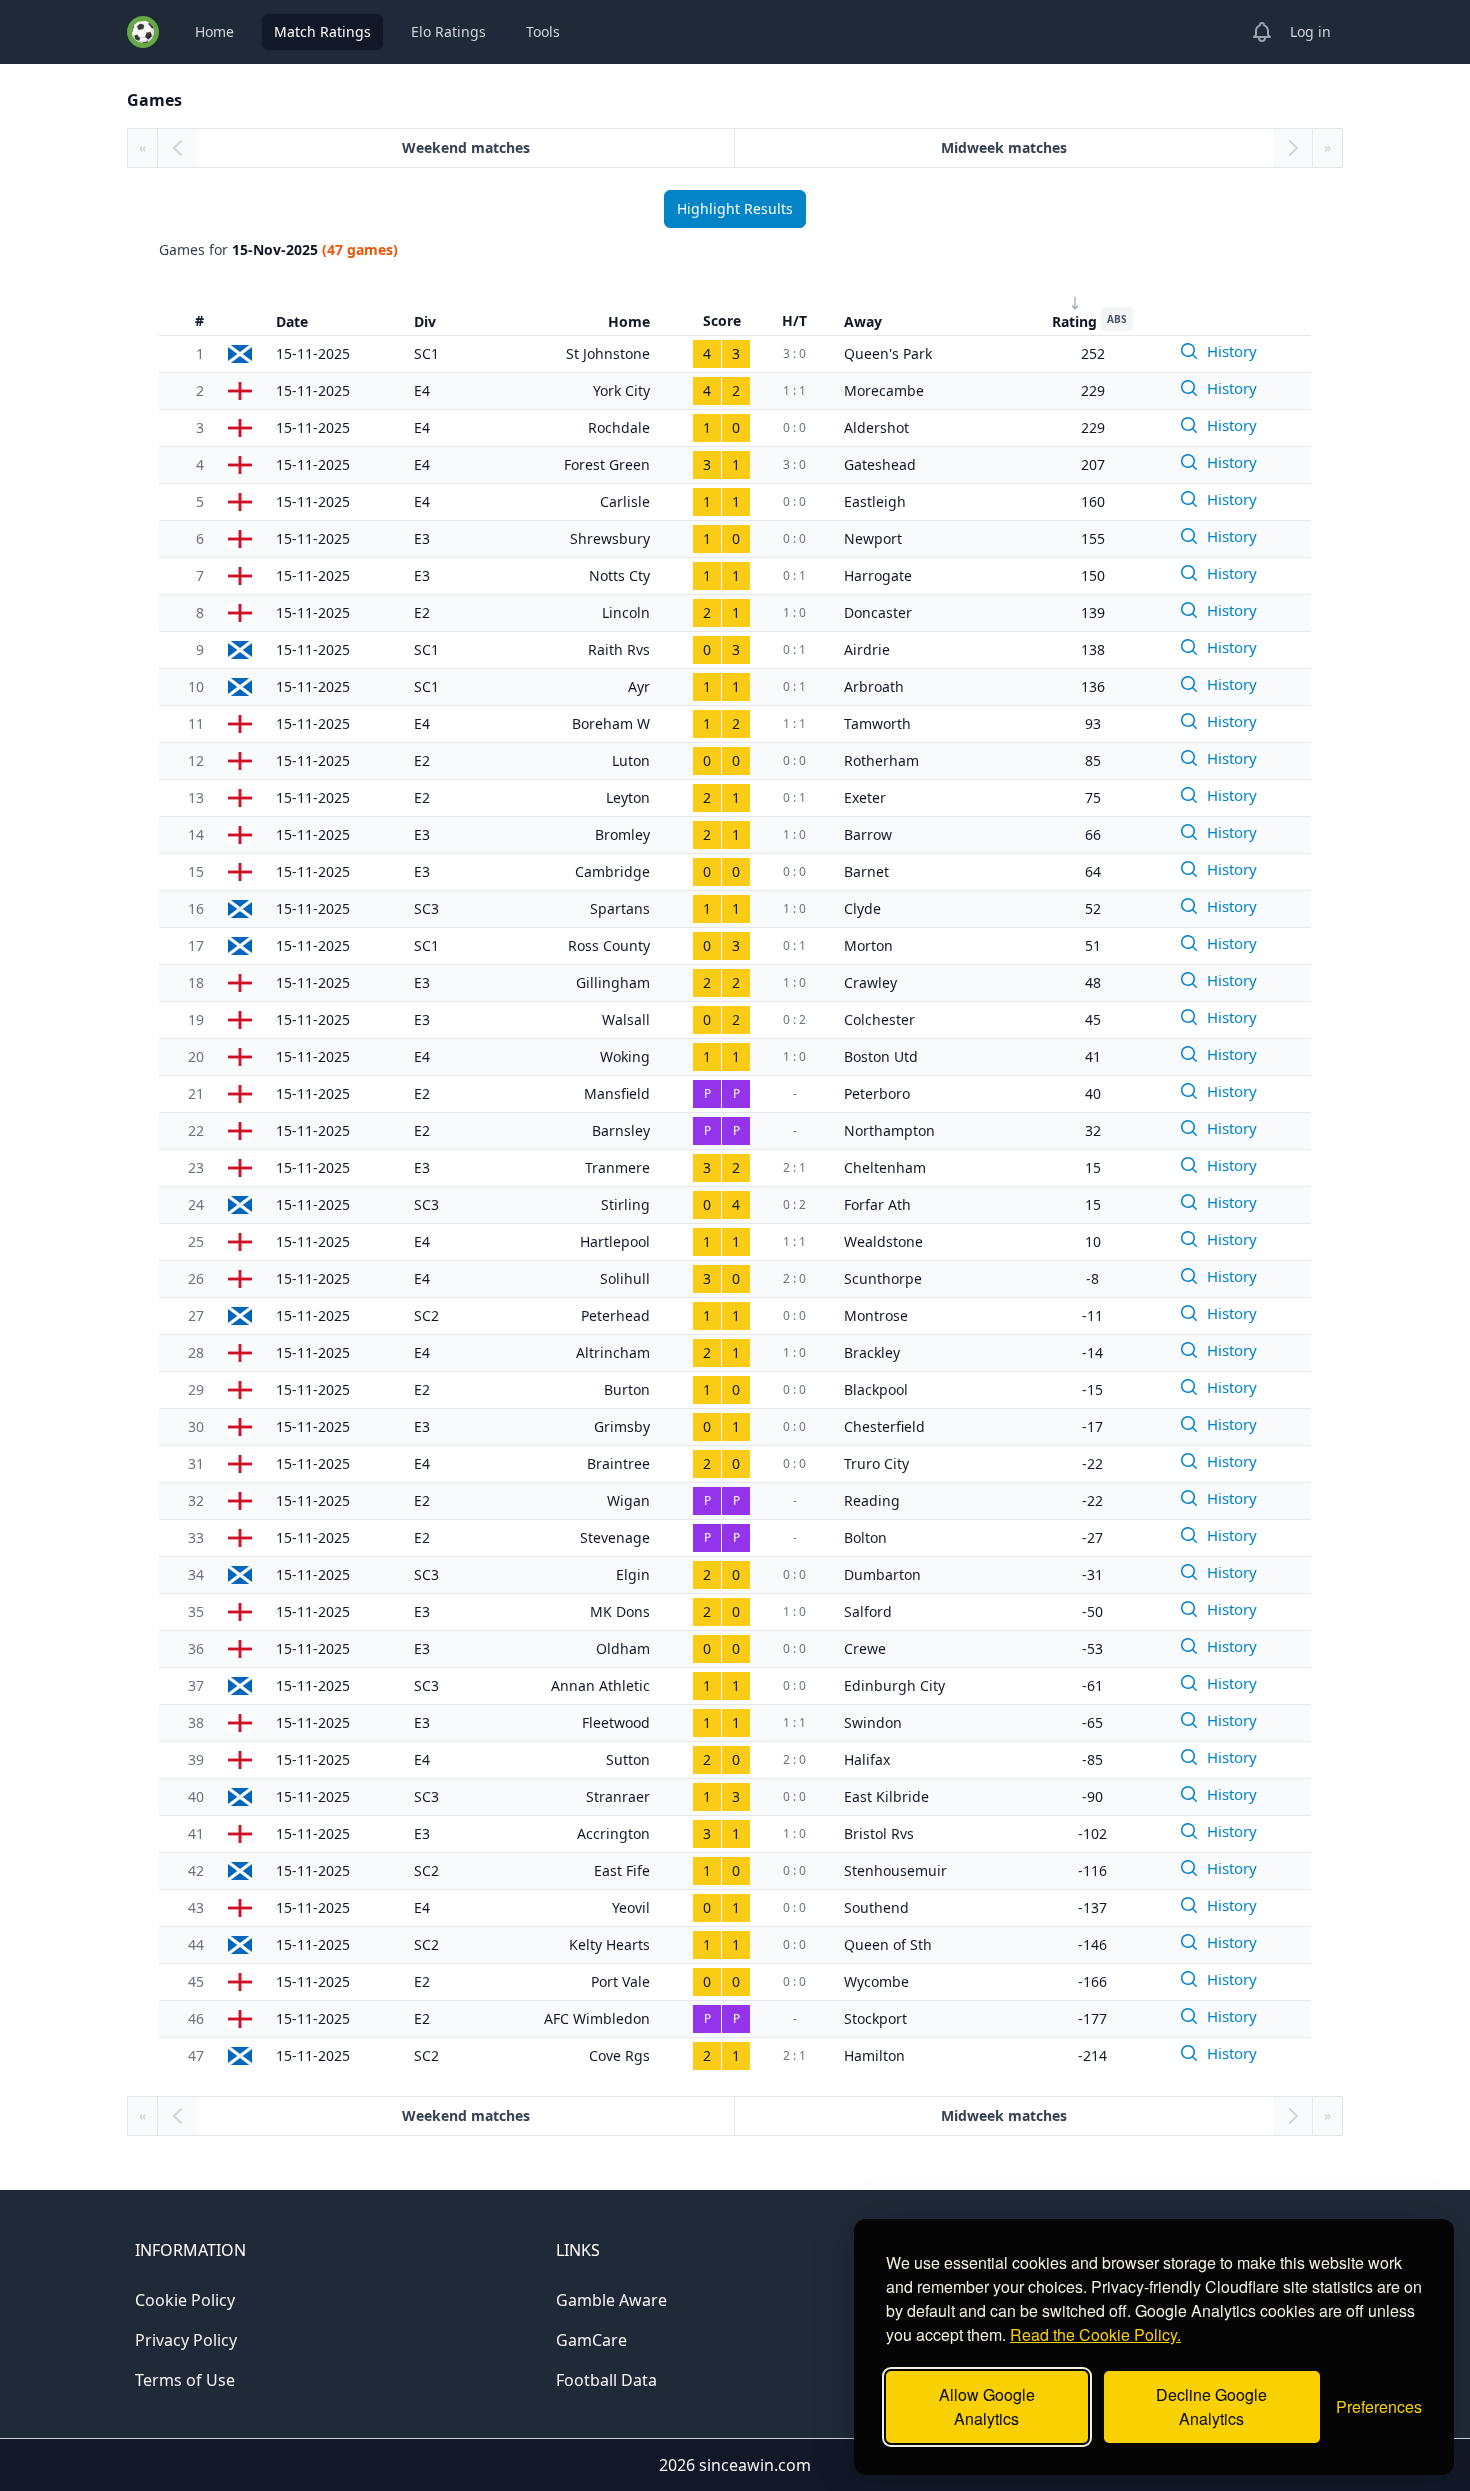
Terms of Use (185, 2380)
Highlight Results (735, 208)
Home (214, 31)
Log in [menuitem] (1310, 31)
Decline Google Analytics (1211, 2406)
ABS (1117, 319)
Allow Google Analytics (987, 2406)
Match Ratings (322, 31)
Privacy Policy (186, 2340)
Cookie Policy (185, 2300)
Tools (543, 31)
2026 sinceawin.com (735, 2465)
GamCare (591, 2340)
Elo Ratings (448, 31)
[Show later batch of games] (1293, 148)
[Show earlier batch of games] (177, 148)
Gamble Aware (611, 2300)
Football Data (606, 2380)
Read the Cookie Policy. (1095, 2334)
